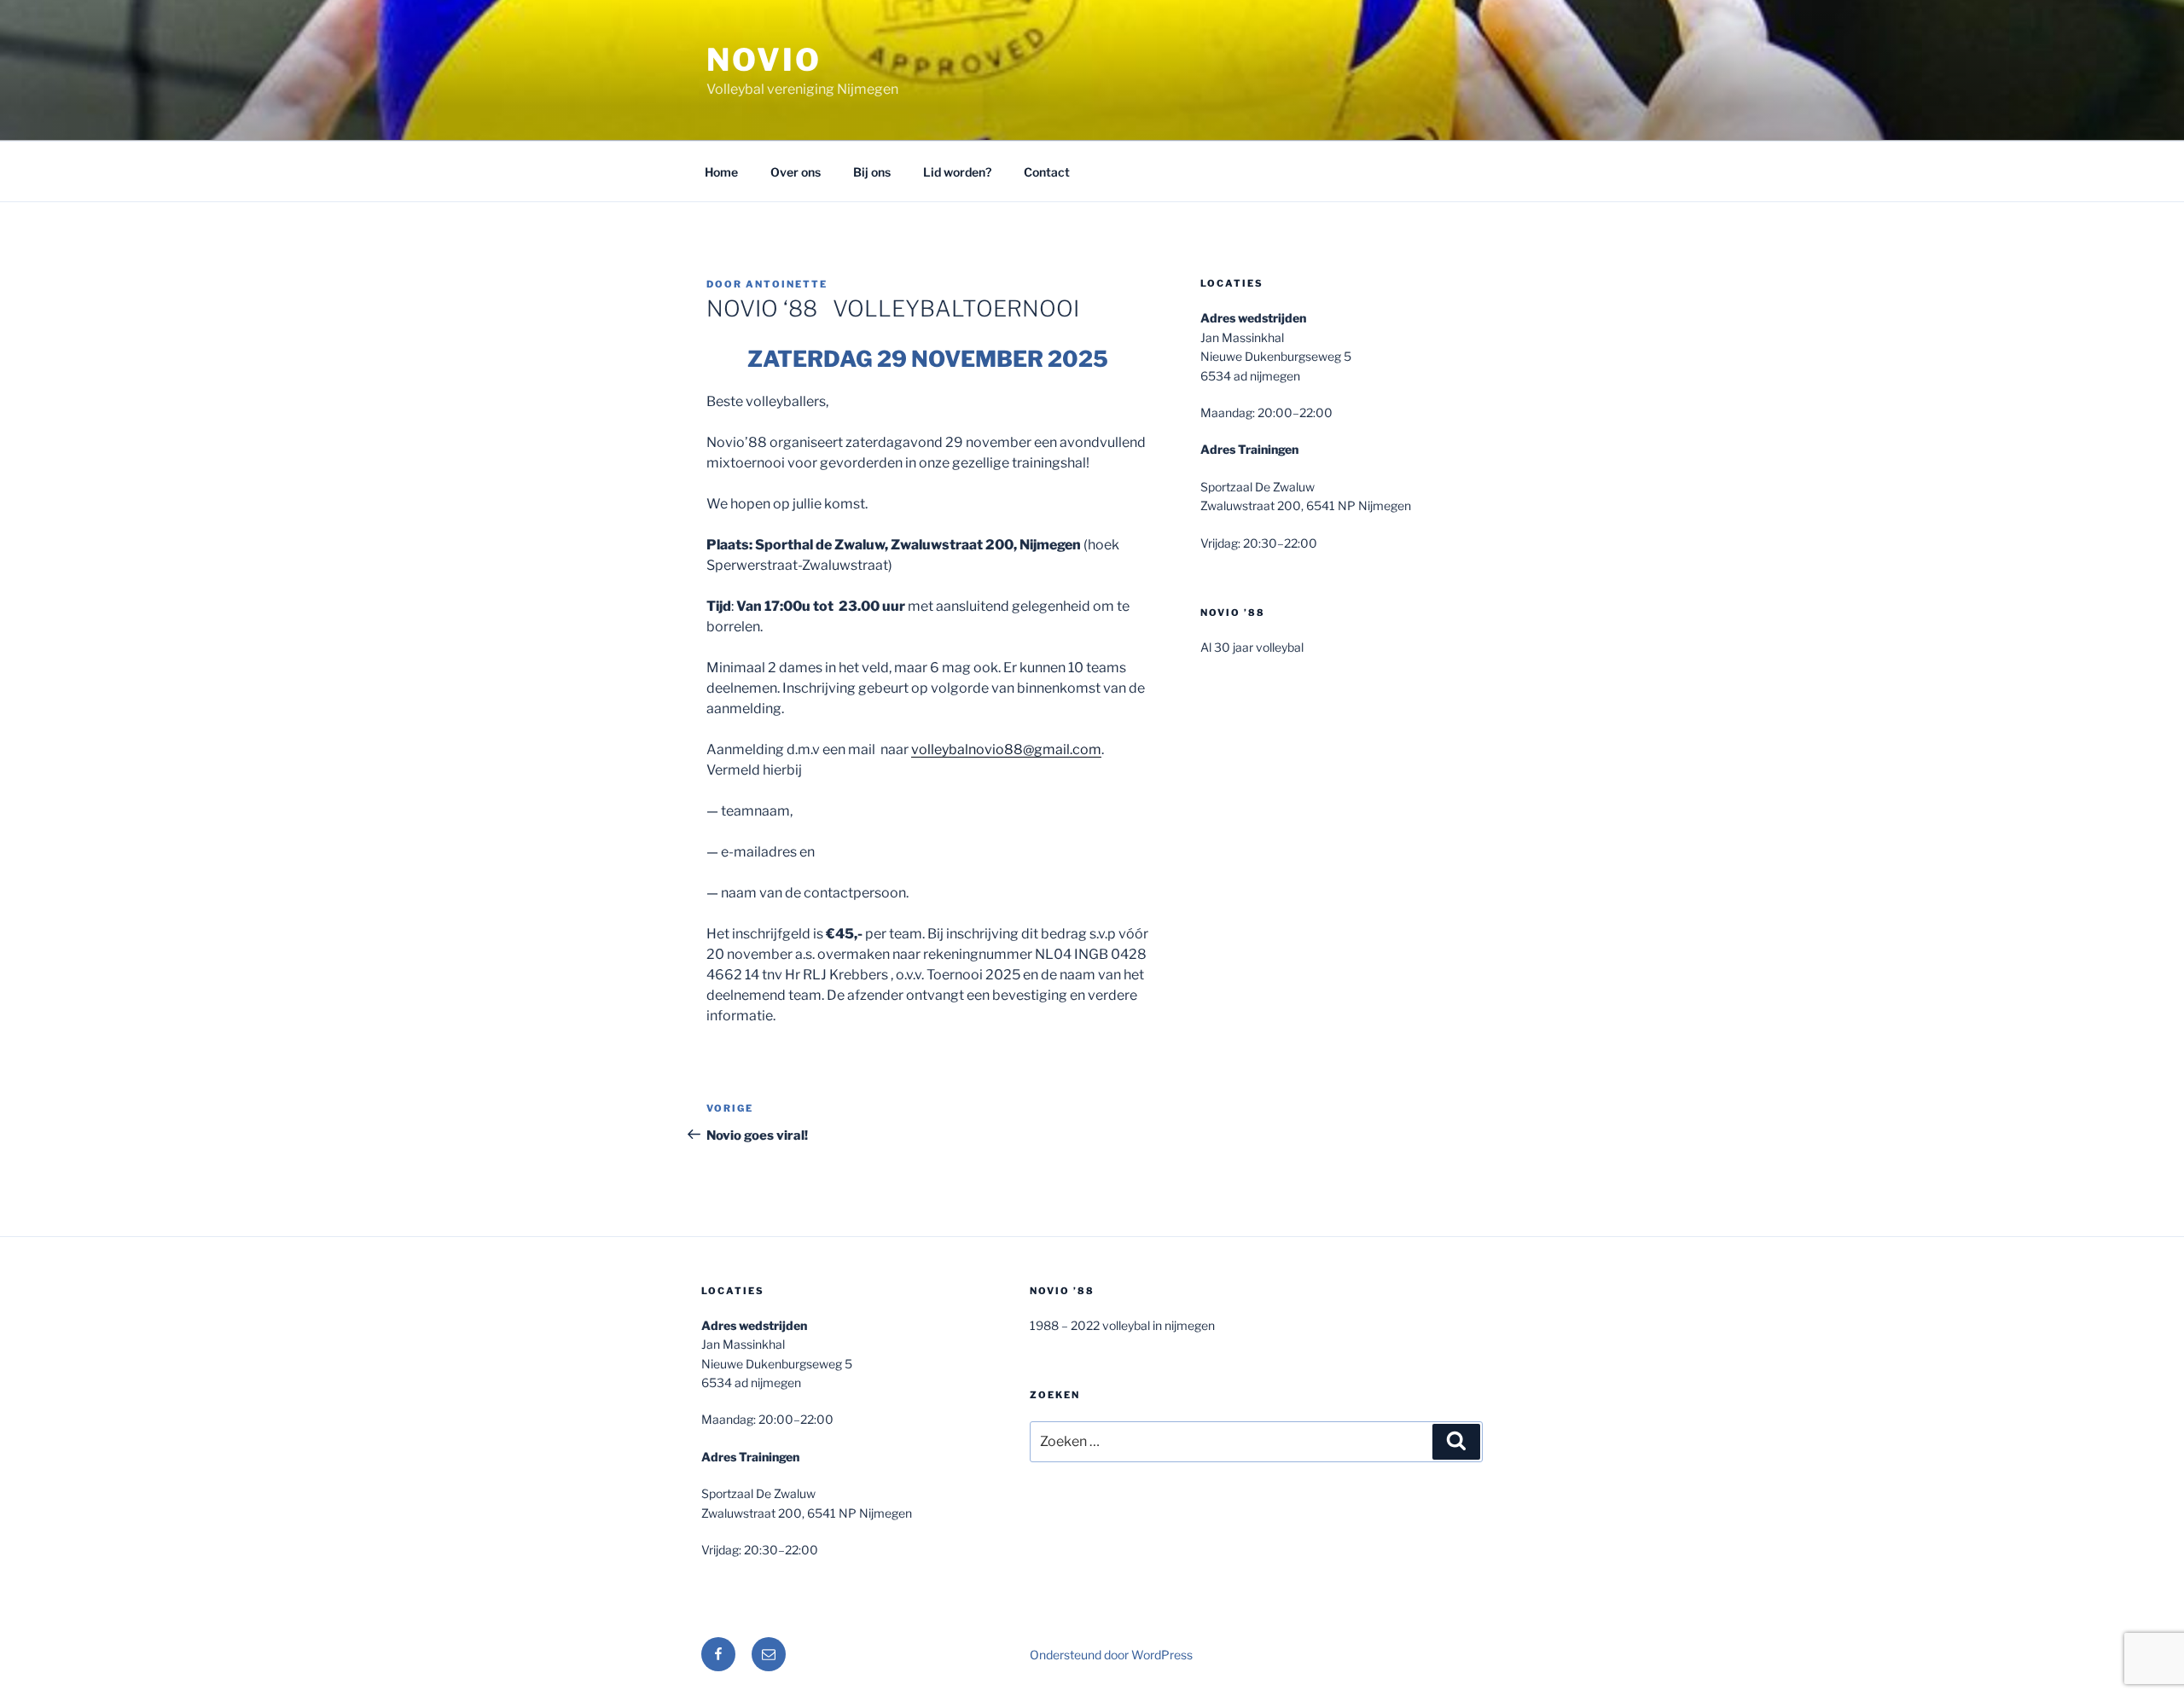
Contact (1047, 172)
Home (721, 172)
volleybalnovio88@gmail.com (1006, 749)
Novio (764, 60)
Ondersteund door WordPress (1111, 1655)
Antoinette (787, 284)
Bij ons (872, 172)
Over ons (796, 172)
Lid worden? (957, 172)
